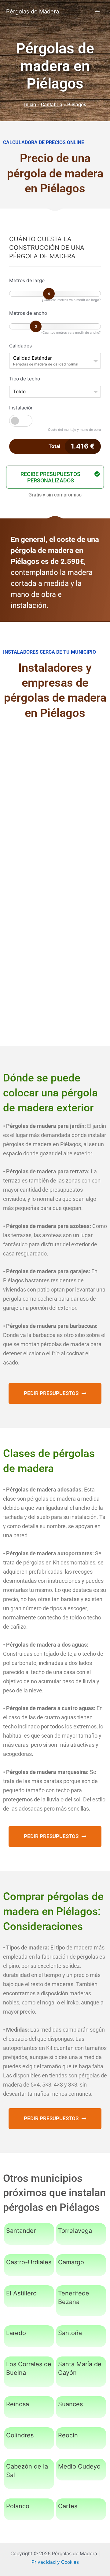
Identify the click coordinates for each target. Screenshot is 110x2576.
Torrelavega (75, 2231)
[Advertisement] (55, 789)
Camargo (71, 2262)
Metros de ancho (28, 313)
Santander (21, 2231)
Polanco (18, 2506)
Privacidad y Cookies (55, 2562)
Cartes (68, 2506)
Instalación (21, 408)
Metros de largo (27, 280)
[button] (55, 477)
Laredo (16, 2333)
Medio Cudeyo (79, 2466)
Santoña (70, 2333)
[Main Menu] (97, 11)
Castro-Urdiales (29, 2262)
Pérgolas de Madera (33, 11)
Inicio (30, 105)
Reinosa (18, 2404)
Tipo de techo (25, 379)
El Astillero (21, 2293)
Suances (70, 2404)
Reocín (68, 2435)
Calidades (20, 346)
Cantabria (52, 105)
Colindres (20, 2435)
